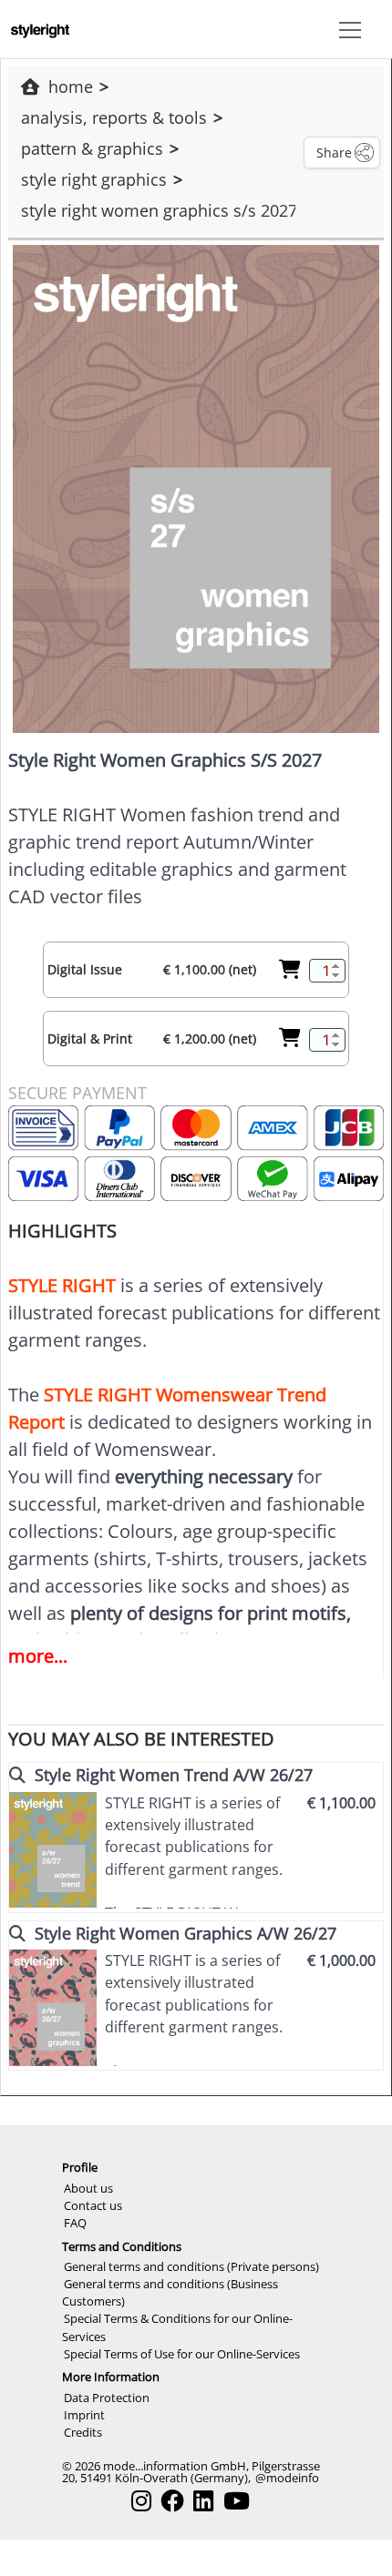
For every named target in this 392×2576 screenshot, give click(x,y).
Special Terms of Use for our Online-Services (182, 2354)
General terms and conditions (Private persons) (191, 2266)
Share (334, 153)
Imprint (84, 2415)
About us (88, 2188)
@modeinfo (287, 2478)
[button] (346, 29)
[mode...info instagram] (141, 2501)
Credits (83, 2432)
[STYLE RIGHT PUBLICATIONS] (40, 29)
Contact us (93, 2205)
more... (38, 1656)
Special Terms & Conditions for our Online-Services (177, 2327)
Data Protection (107, 2398)
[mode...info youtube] (237, 2501)
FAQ (75, 2223)
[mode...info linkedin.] (203, 2501)
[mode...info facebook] (172, 2501)
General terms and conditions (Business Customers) (170, 2292)
